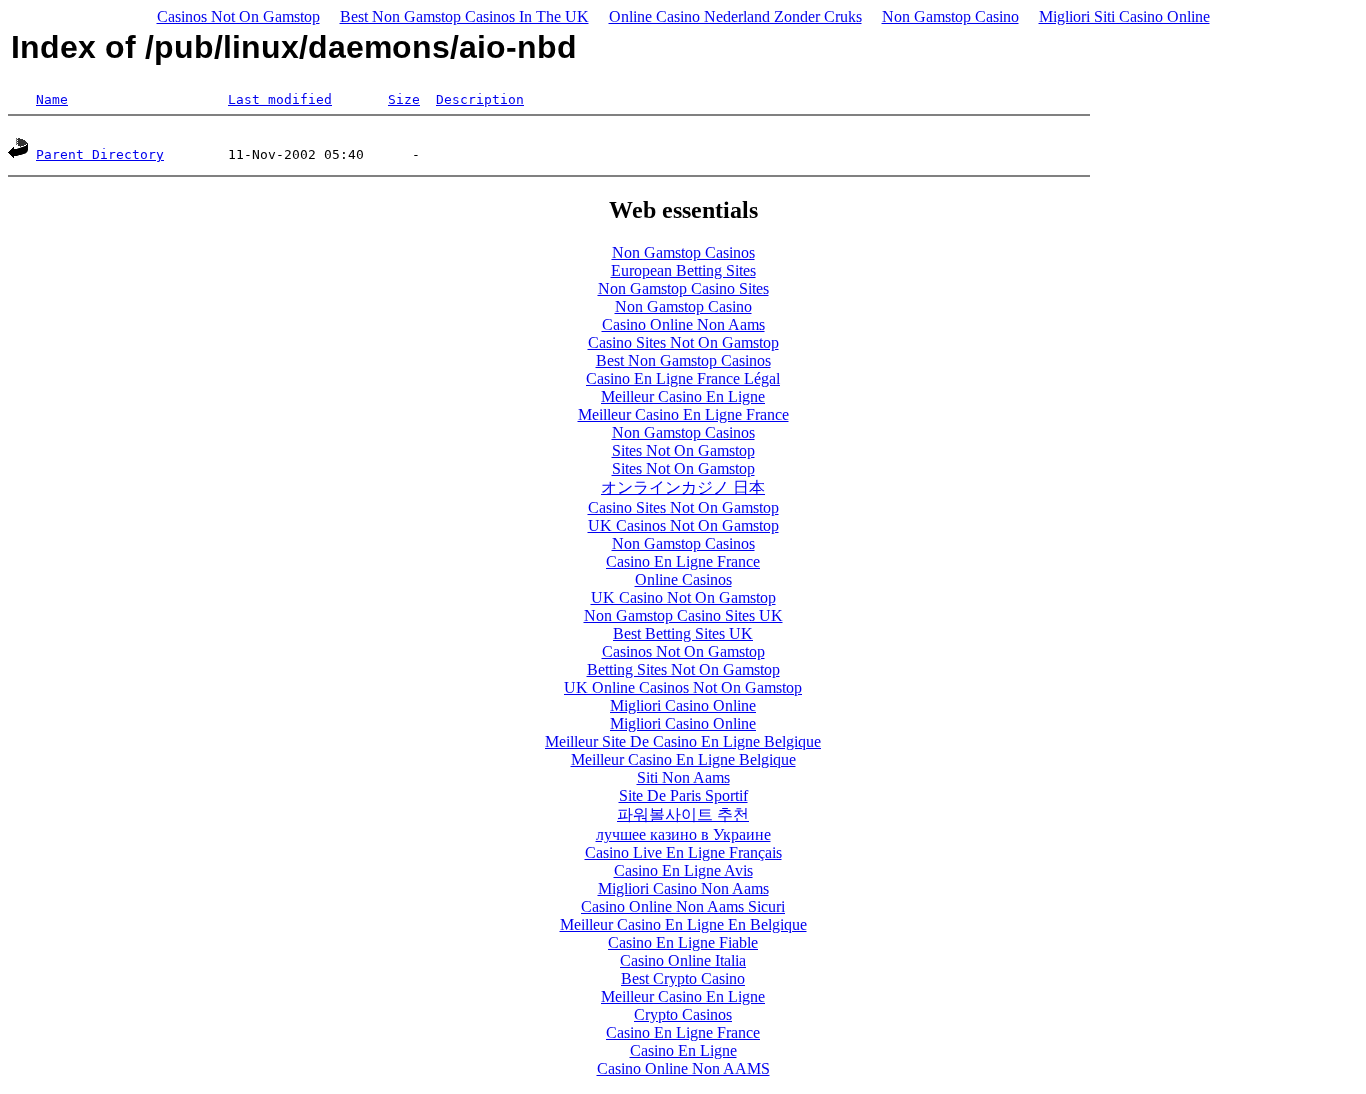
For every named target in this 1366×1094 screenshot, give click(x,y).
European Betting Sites (683, 270)
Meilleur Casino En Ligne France (683, 414)
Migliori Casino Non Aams (683, 888)
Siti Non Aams (683, 777)
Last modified (280, 99)
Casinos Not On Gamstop (238, 16)
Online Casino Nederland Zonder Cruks (735, 16)
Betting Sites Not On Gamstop (683, 669)
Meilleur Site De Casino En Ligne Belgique (683, 741)
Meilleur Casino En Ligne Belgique (683, 759)
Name (52, 99)
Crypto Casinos (683, 1014)
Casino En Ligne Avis (683, 870)
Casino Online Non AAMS (683, 1068)
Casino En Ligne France (683, 561)
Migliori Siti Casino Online (1124, 16)
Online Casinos (683, 579)
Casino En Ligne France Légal (683, 378)
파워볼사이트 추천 (683, 814)
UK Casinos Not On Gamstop (683, 525)
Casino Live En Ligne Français (683, 852)
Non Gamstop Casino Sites (683, 288)
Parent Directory (100, 154)
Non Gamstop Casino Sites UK (683, 615)
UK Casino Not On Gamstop (683, 597)
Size (404, 99)
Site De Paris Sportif (683, 795)
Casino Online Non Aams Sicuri (683, 906)
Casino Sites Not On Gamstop (683, 342)
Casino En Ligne (683, 1050)
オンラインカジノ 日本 (683, 487)
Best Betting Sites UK (683, 633)
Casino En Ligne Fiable (683, 942)
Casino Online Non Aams (683, 324)
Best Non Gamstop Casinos (683, 360)
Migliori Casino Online (683, 705)
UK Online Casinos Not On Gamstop (683, 687)
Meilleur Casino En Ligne (683, 396)
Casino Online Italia (683, 960)
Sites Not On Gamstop (683, 450)
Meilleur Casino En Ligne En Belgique (683, 924)
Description (480, 99)
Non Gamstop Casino (950, 16)
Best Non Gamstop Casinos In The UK (464, 16)
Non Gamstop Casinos (683, 252)
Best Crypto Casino (683, 978)
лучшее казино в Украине (683, 834)
